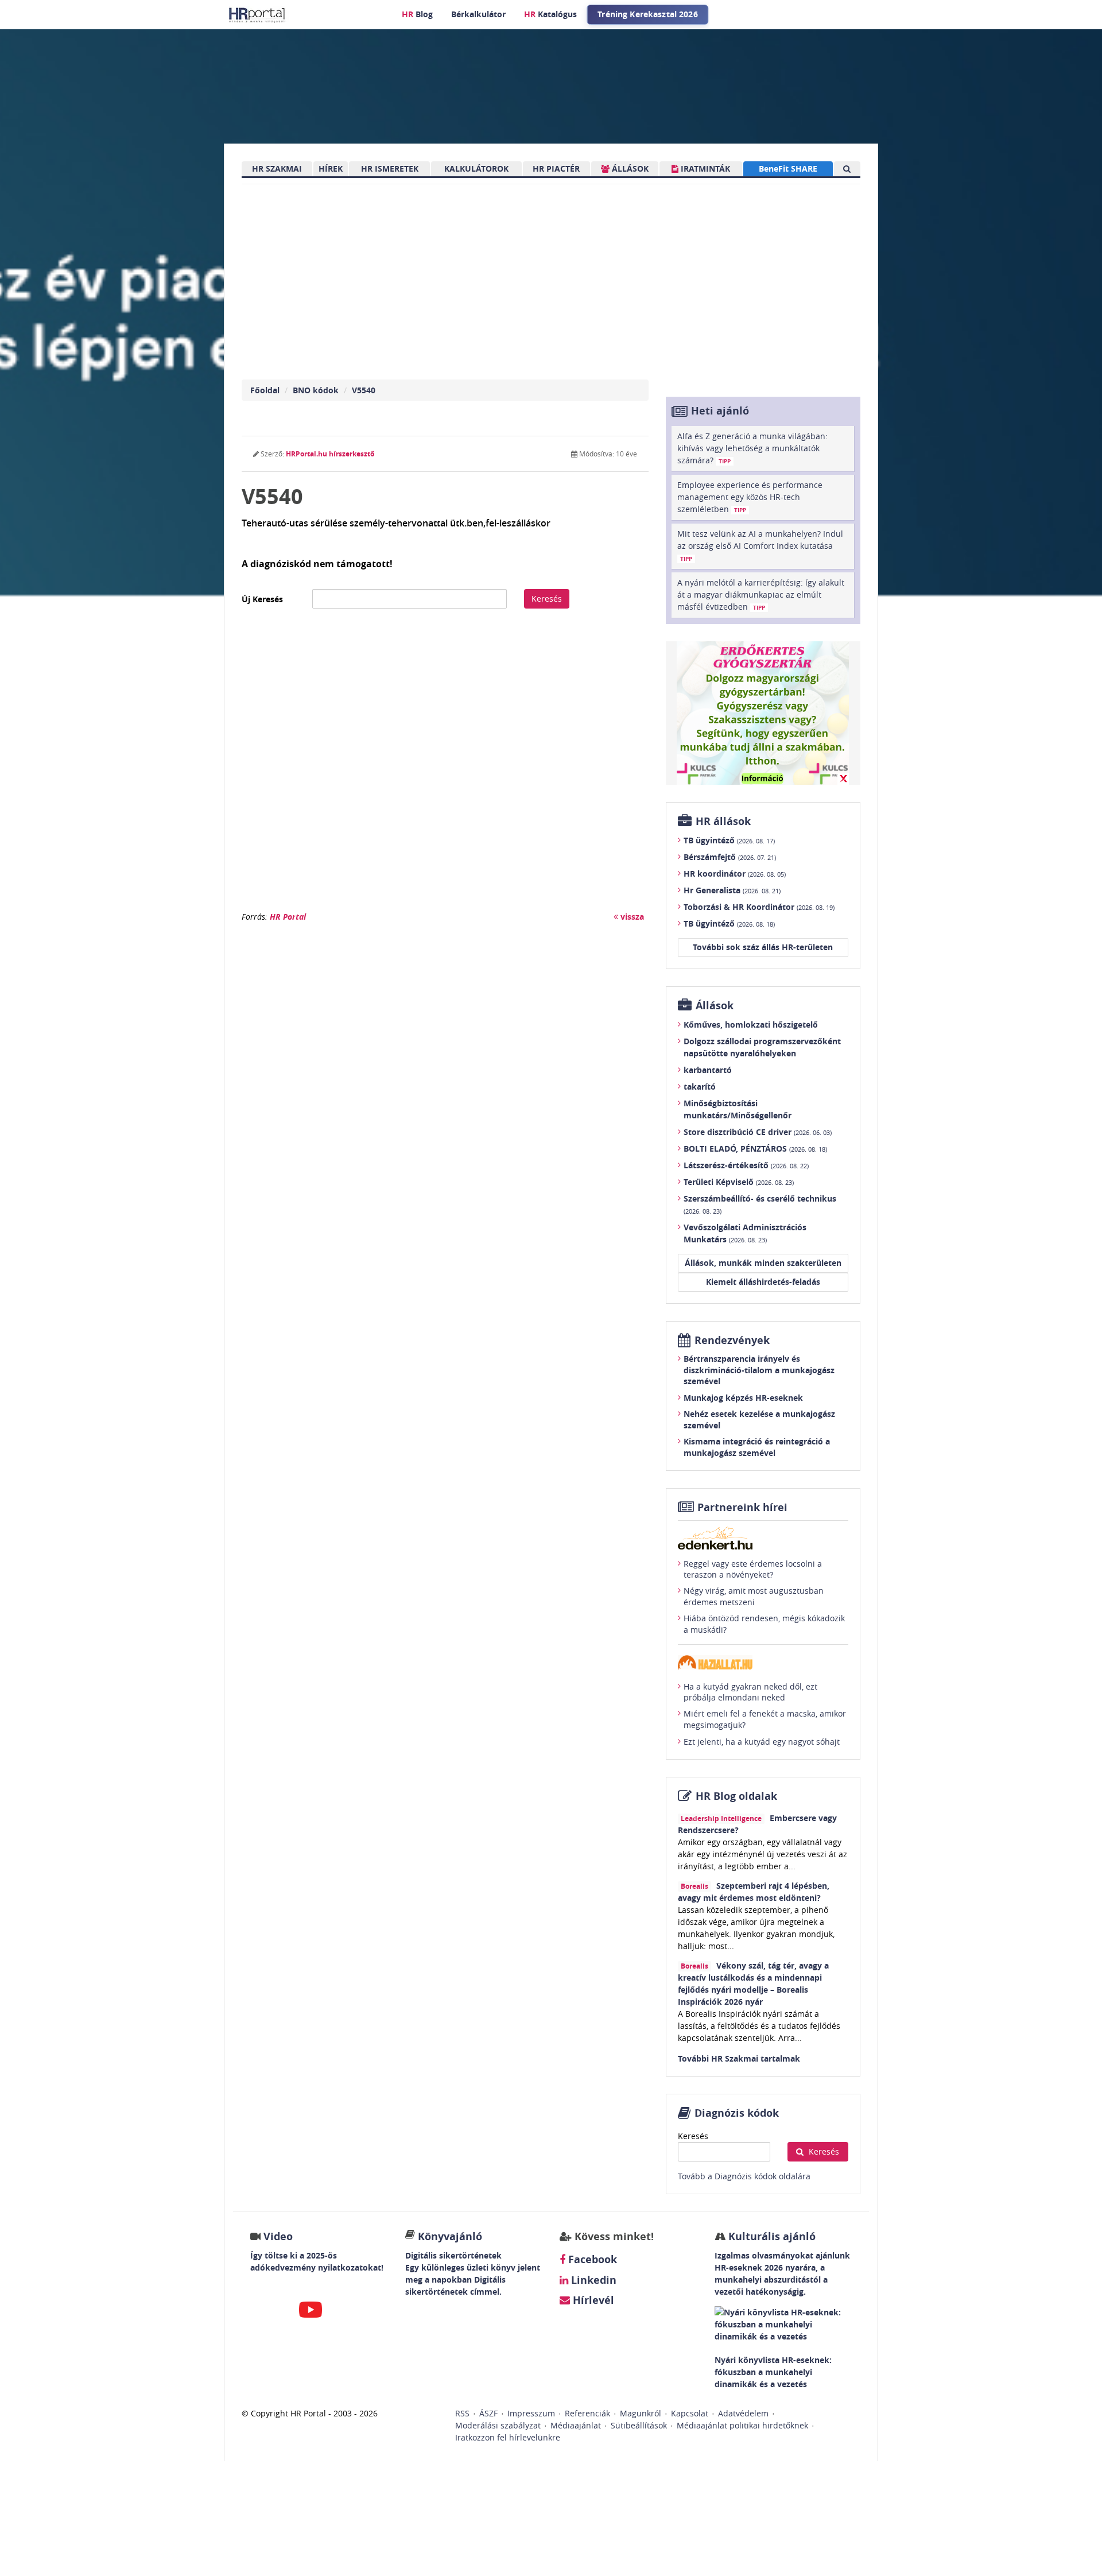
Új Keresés (262, 599)
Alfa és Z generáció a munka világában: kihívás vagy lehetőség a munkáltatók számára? (752, 448)
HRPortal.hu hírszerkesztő (330, 454)
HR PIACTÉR (556, 168)
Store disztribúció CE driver (758, 1132)
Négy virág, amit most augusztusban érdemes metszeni (754, 1596)
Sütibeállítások (639, 2425)
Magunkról (641, 2413)
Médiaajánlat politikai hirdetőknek (742, 2425)
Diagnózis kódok (737, 2113)
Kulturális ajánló (771, 2236)
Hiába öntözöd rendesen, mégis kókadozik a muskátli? (764, 1624)
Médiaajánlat (576, 2425)
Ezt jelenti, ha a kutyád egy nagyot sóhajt (762, 1742)
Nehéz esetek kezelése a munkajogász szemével (759, 1419)
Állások (715, 1006)
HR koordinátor (735, 873)
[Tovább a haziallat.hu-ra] (763, 1662)
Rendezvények (732, 1340)
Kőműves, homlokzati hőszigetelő (751, 1024)
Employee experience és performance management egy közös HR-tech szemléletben (750, 497)
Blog (417, 14)
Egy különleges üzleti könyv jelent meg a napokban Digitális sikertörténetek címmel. (473, 2279)
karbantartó (708, 1070)
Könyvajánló (450, 2236)
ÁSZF (488, 2413)
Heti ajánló (720, 411)
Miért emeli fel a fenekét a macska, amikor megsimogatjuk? (765, 1719)
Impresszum (531, 2413)
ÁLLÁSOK (629, 168)
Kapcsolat (690, 2413)
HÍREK (331, 168)
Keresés (547, 599)
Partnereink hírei (742, 1507)
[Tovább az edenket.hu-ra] (763, 1538)
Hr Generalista (732, 890)
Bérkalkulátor (478, 14)
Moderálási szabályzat (498, 2425)
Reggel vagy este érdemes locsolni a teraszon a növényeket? (753, 1569)
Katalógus (550, 14)
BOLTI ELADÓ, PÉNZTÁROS (755, 1148)
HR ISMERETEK (390, 168)
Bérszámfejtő (730, 857)
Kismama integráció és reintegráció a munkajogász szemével (757, 1447)
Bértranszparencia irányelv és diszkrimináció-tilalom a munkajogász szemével (759, 1370)
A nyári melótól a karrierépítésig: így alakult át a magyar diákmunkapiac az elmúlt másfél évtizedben (761, 594)
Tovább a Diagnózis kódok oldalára (744, 2176)
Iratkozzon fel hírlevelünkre (508, 2437)
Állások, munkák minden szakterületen (763, 1263)
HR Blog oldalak (736, 1796)
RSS (462, 2413)
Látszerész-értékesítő (746, 1165)
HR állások (723, 821)
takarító (700, 1086)
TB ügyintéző (729, 840)
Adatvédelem (743, 2413)
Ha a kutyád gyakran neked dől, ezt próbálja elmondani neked (750, 1692)
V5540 (364, 390)
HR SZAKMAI (277, 168)
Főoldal (265, 390)
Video (278, 2236)
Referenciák (587, 2413)
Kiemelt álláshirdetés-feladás (763, 1282)
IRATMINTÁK (704, 168)
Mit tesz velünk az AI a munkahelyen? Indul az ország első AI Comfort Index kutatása (760, 545)
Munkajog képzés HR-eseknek (743, 1398)
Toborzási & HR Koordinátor (759, 907)
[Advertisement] (445, 766)
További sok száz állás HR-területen (763, 947)
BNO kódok (316, 390)
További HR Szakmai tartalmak (739, 2058)
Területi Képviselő (739, 1182)
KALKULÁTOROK (476, 168)
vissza (631, 917)
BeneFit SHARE (788, 168)
